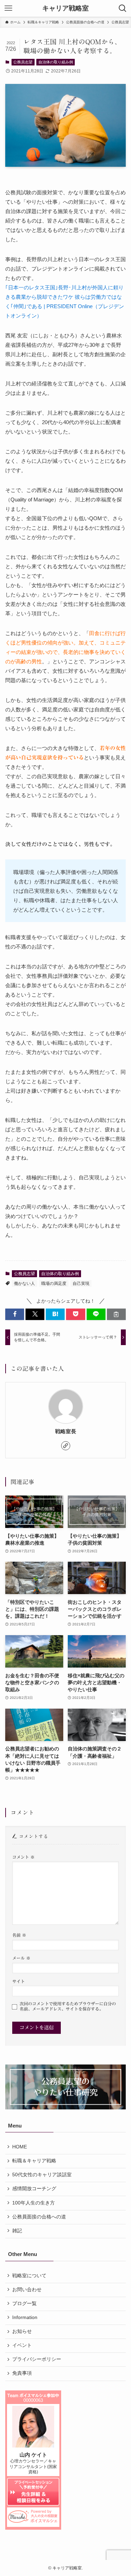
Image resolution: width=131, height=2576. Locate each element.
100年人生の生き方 (34, 2203)
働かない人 (24, 1283)
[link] (66, 1446)
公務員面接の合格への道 (39, 2217)
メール (21, 1958)
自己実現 (81, 1283)
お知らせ (22, 2331)
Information (25, 2317)
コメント (23, 1857)
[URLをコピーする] (116, 1314)
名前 (19, 1935)
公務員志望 (23, 62)
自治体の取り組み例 (56, 62)
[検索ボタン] (123, 8)
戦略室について (29, 2276)
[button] (15, 1314)
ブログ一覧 (24, 2304)
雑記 (17, 2231)
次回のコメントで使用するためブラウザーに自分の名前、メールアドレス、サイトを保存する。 (68, 2006)
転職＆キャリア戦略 (34, 2161)
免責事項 (22, 2373)
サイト (19, 1981)
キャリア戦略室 (65, 9)
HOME (20, 2147)
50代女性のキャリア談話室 (42, 2175)
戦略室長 (66, 1431)
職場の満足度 (54, 1283)
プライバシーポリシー (37, 2359)
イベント (22, 2345)
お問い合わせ (27, 2290)
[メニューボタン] (8, 8)
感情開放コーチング (34, 2189)
